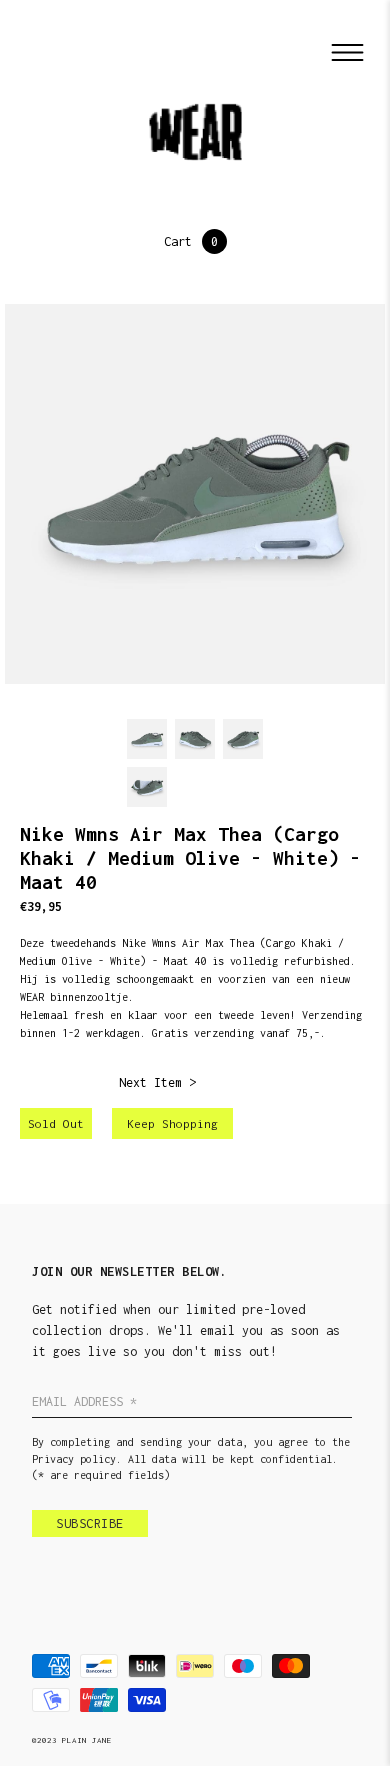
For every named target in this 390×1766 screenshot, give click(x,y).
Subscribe (90, 1523)
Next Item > (157, 1082)
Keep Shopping (172, 1123)
